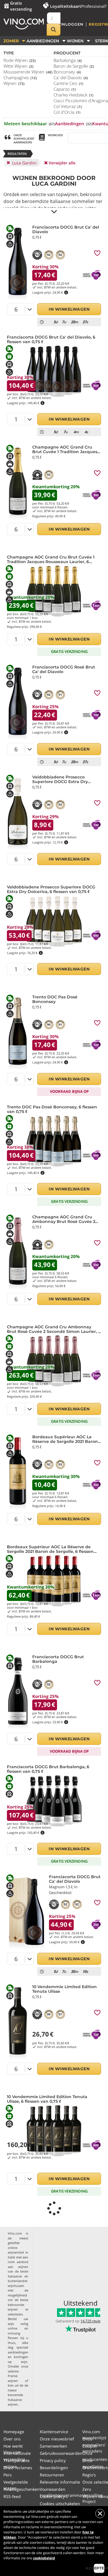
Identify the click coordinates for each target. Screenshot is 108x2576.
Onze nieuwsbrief (57, 2439)
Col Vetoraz (68, 106)
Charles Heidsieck (73, 95)
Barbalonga (68, 60)
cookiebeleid (44, 2558)
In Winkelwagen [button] (69, 309)
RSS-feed (12, 2496)
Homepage (14, 2432)
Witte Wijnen (18, 66)
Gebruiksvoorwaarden (61, 2453)
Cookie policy (52, 2496)
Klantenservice (54, 2432)
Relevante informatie (60, 2482)
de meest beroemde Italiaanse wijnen (18, 2395)
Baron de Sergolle (74, 66)
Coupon (90, 2446)
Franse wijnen (13, 2378)
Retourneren (52, 2475)
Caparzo (65, 89)
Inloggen (72, 24)
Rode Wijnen (20, 60)
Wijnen (14, 83)
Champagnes (20, 77)
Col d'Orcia (67, 112)
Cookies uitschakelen (60, 2504)
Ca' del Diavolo (71, 77)
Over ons (12, 2439)
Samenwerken (53, 2446)
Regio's (89, 2475)
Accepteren (99, 2568)
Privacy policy (53, 2460)
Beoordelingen (54, 2468)
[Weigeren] (100, 2514)
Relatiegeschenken (22, 2489)
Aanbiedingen (74, 124)
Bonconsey (67, 72)
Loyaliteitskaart (66, 6)
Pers (8, 2475)
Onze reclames (18, 2468)
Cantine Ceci (68, 83)
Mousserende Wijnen (28, 72)
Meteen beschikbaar (30, 124)
